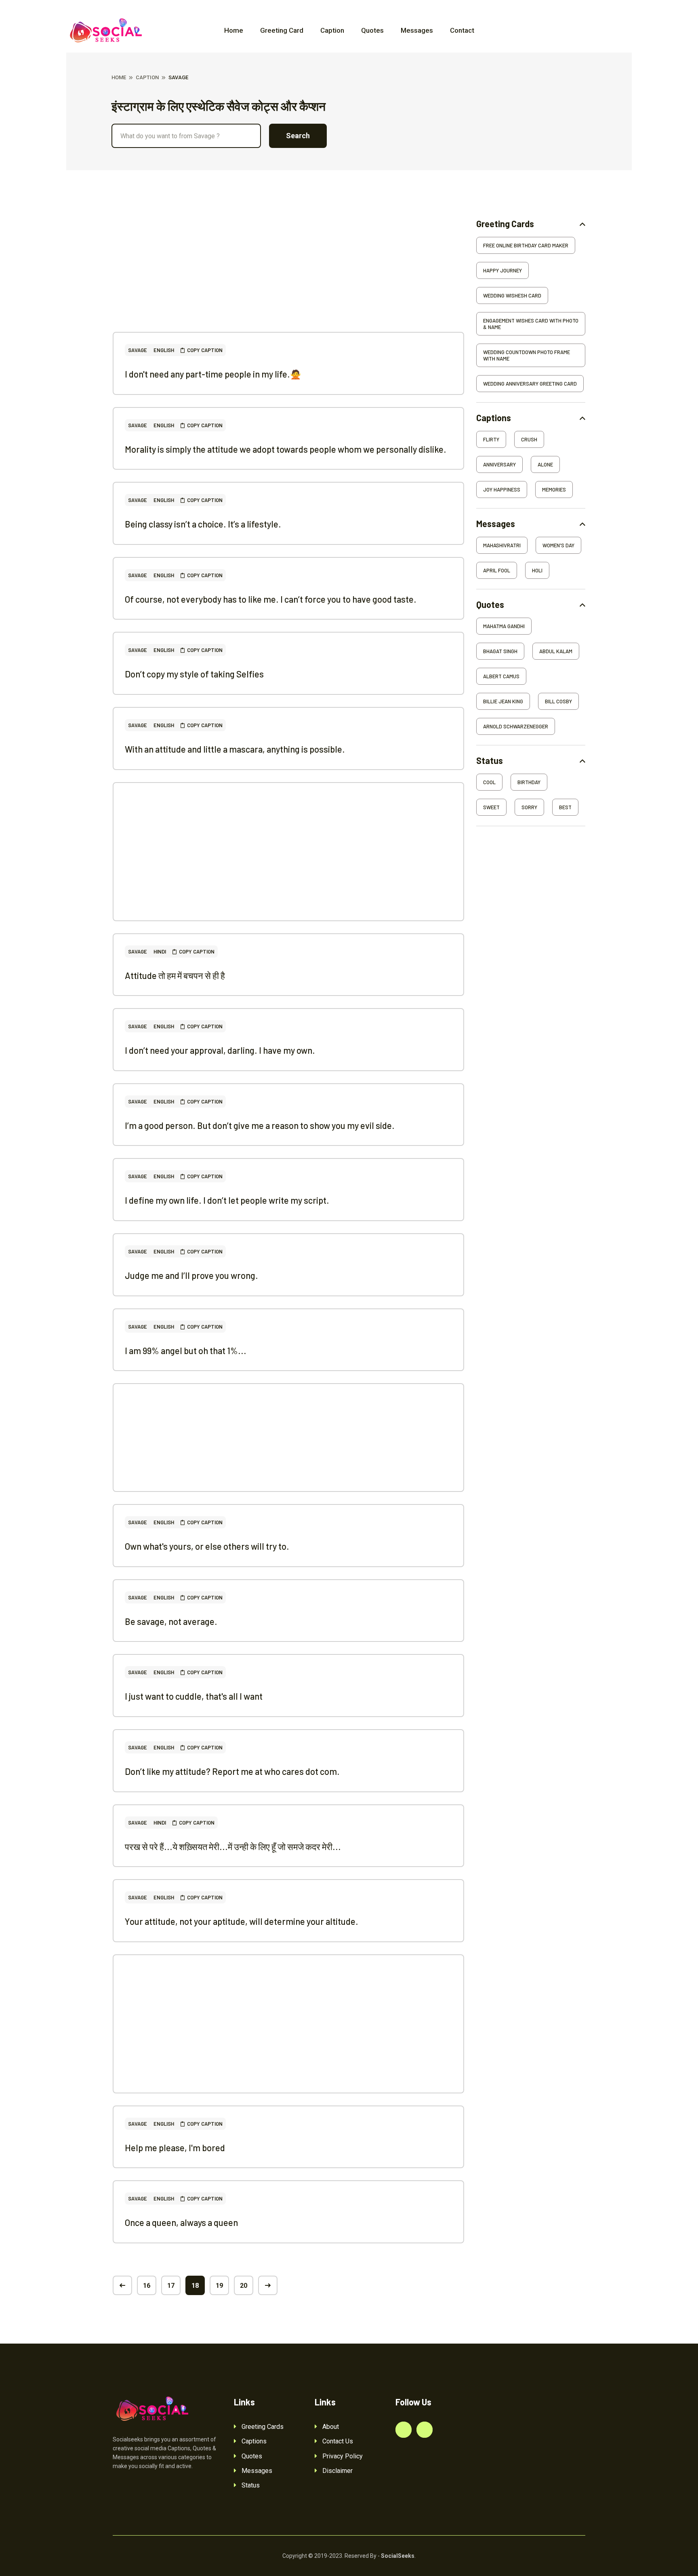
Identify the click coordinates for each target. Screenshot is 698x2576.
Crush (529, 439)
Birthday (529, 782)
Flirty (491, 439)
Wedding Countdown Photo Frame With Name (527, 355)
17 (171, 2286)
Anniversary (499, 464)
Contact (462, 30)
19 (219, 2286)
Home (234, 30)
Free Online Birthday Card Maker (526, 245)
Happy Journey (502, 270)
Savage (138, 350)
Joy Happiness (502, 489)
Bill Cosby (558, 701)
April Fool (497, 570)
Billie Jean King (503, 701)
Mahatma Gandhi (504, 626)
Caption (332, 30)
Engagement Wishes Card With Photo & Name (531, 324)
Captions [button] (494, 418)
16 (147, 2286)
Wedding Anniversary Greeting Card (530, 384)
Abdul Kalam (556, 651)
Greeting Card (282, 30)
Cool (489, 782)
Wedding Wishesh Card (512, 295)
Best (565, 807)
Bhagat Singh (500, 651)
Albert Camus (501, 676)
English (164, 350)
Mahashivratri (502, 545)
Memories (554, 489)
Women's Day (558, 545)
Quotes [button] (490, 604)
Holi (537, 570)
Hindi (160, 951)
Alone (545, 464)
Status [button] (490, 761)
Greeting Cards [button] (505, 224)
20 (244, 2286)
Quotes (372, 30)
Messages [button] (496, 524)
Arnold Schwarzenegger (516, 726)
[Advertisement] (288, 275)
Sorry (529, 807)
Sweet (491, 807)
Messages (417, 30)
